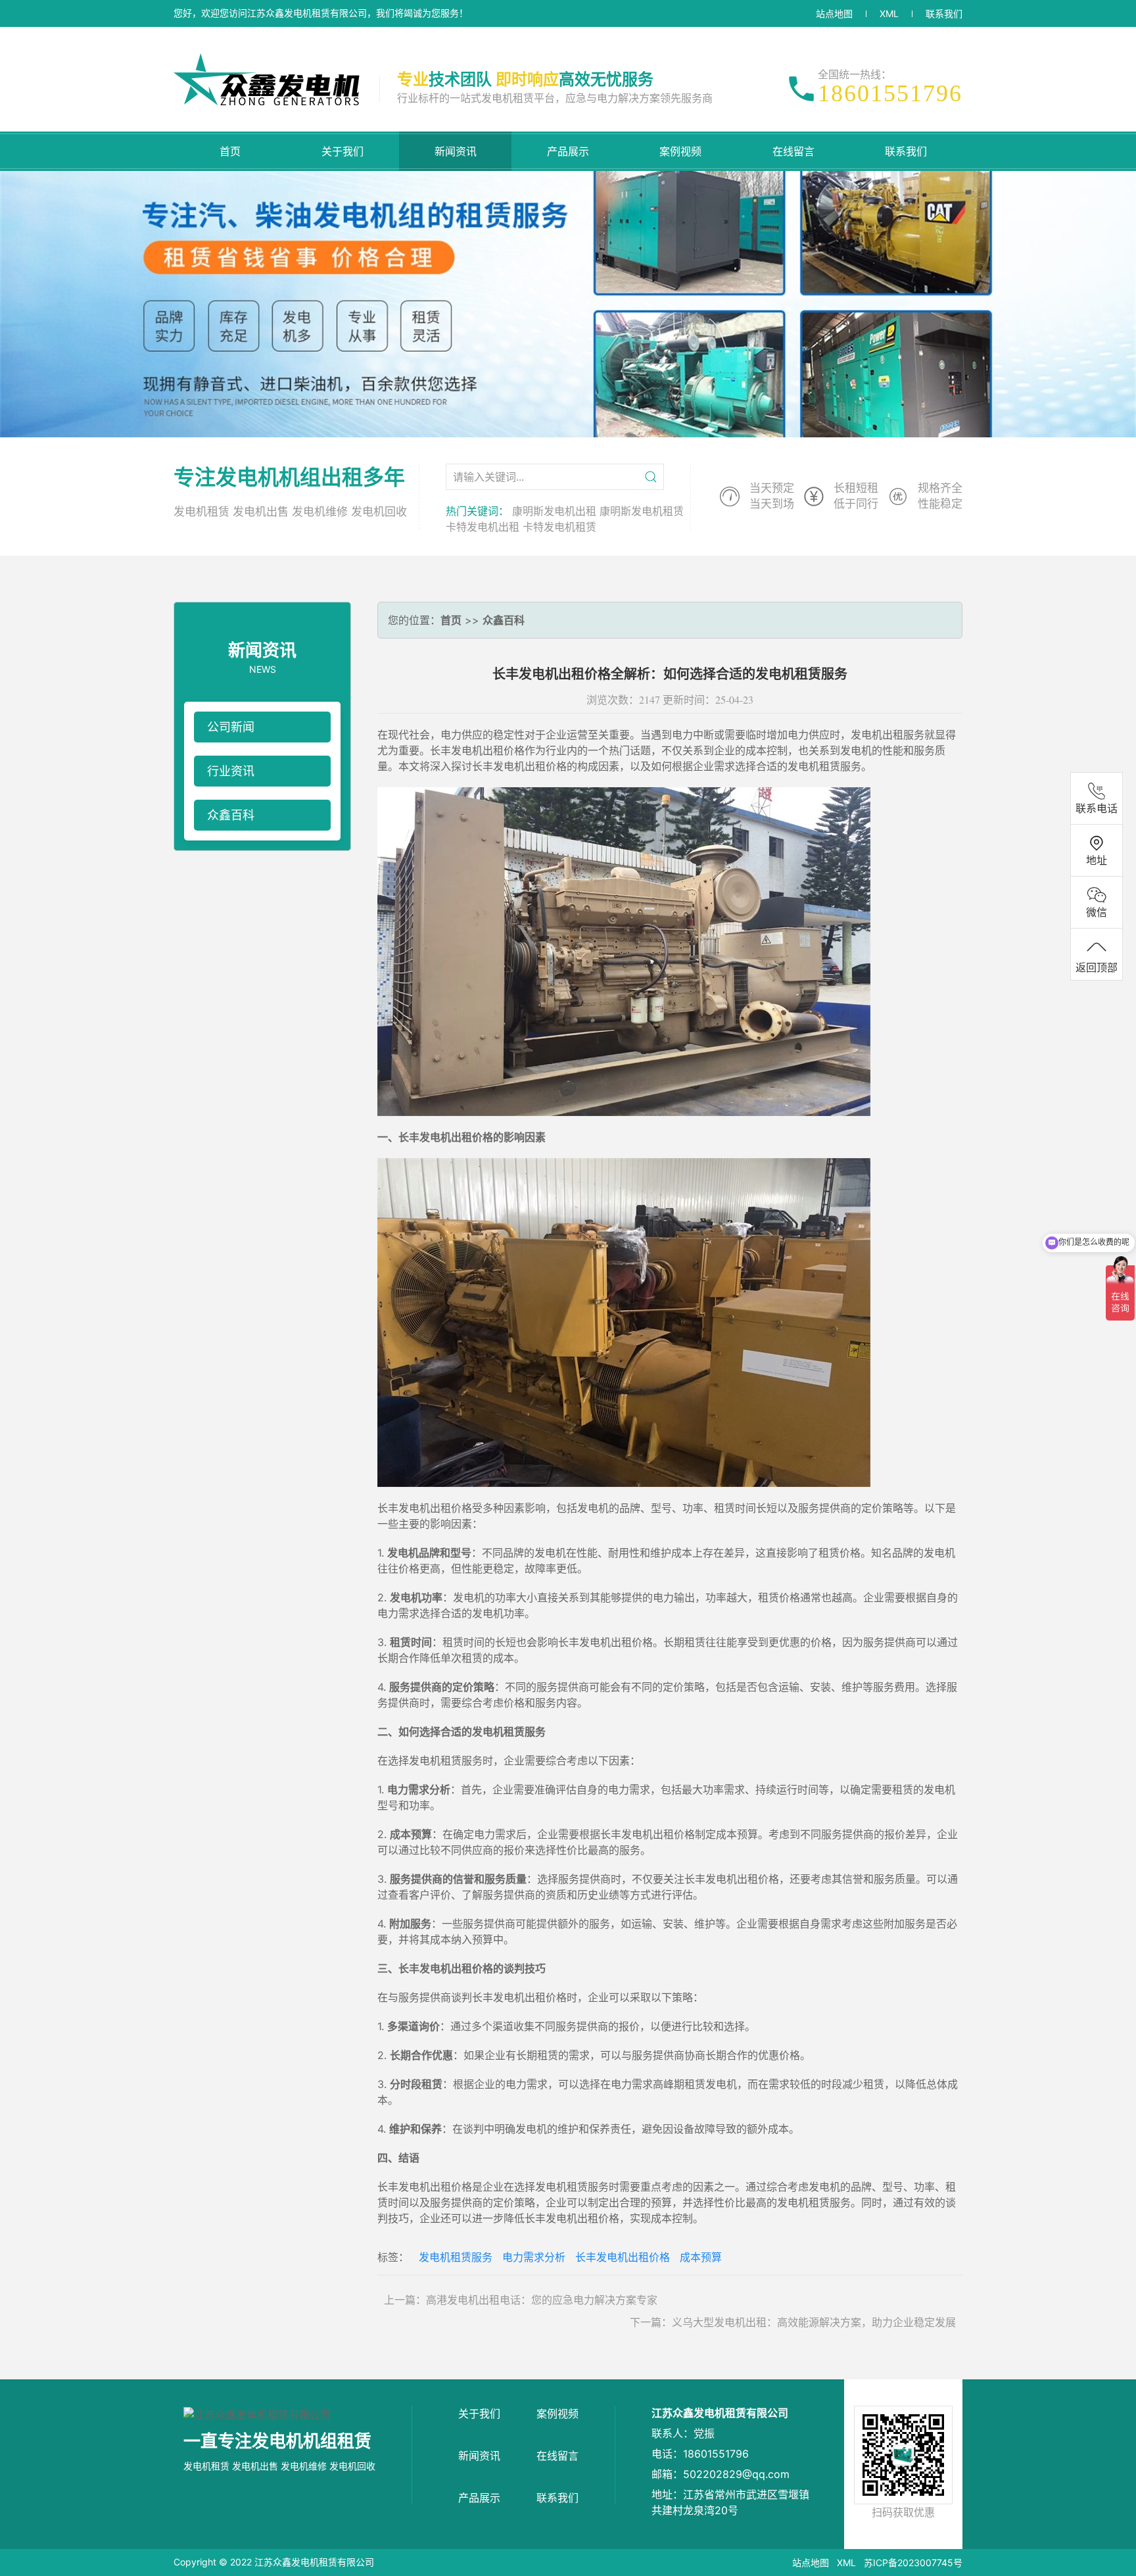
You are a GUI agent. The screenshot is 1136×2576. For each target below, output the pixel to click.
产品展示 (568, 151)
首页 (230, 151)
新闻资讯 (456, 151)
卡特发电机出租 (483, 527)
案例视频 (680, 151)
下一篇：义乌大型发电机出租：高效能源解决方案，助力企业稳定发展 (793, 2322)
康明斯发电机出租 (554, 511)
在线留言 (793, 151)
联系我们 (944, 13)
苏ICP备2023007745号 (913, 2563)
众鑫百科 (231, 815)
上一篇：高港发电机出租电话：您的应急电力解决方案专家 (521, 2300)
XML (889, 13)
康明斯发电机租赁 (642, 511)
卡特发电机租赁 (559, 527)
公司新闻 (231, 727)
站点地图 (834, 13)
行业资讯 (231, 771)
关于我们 (343, 151)
